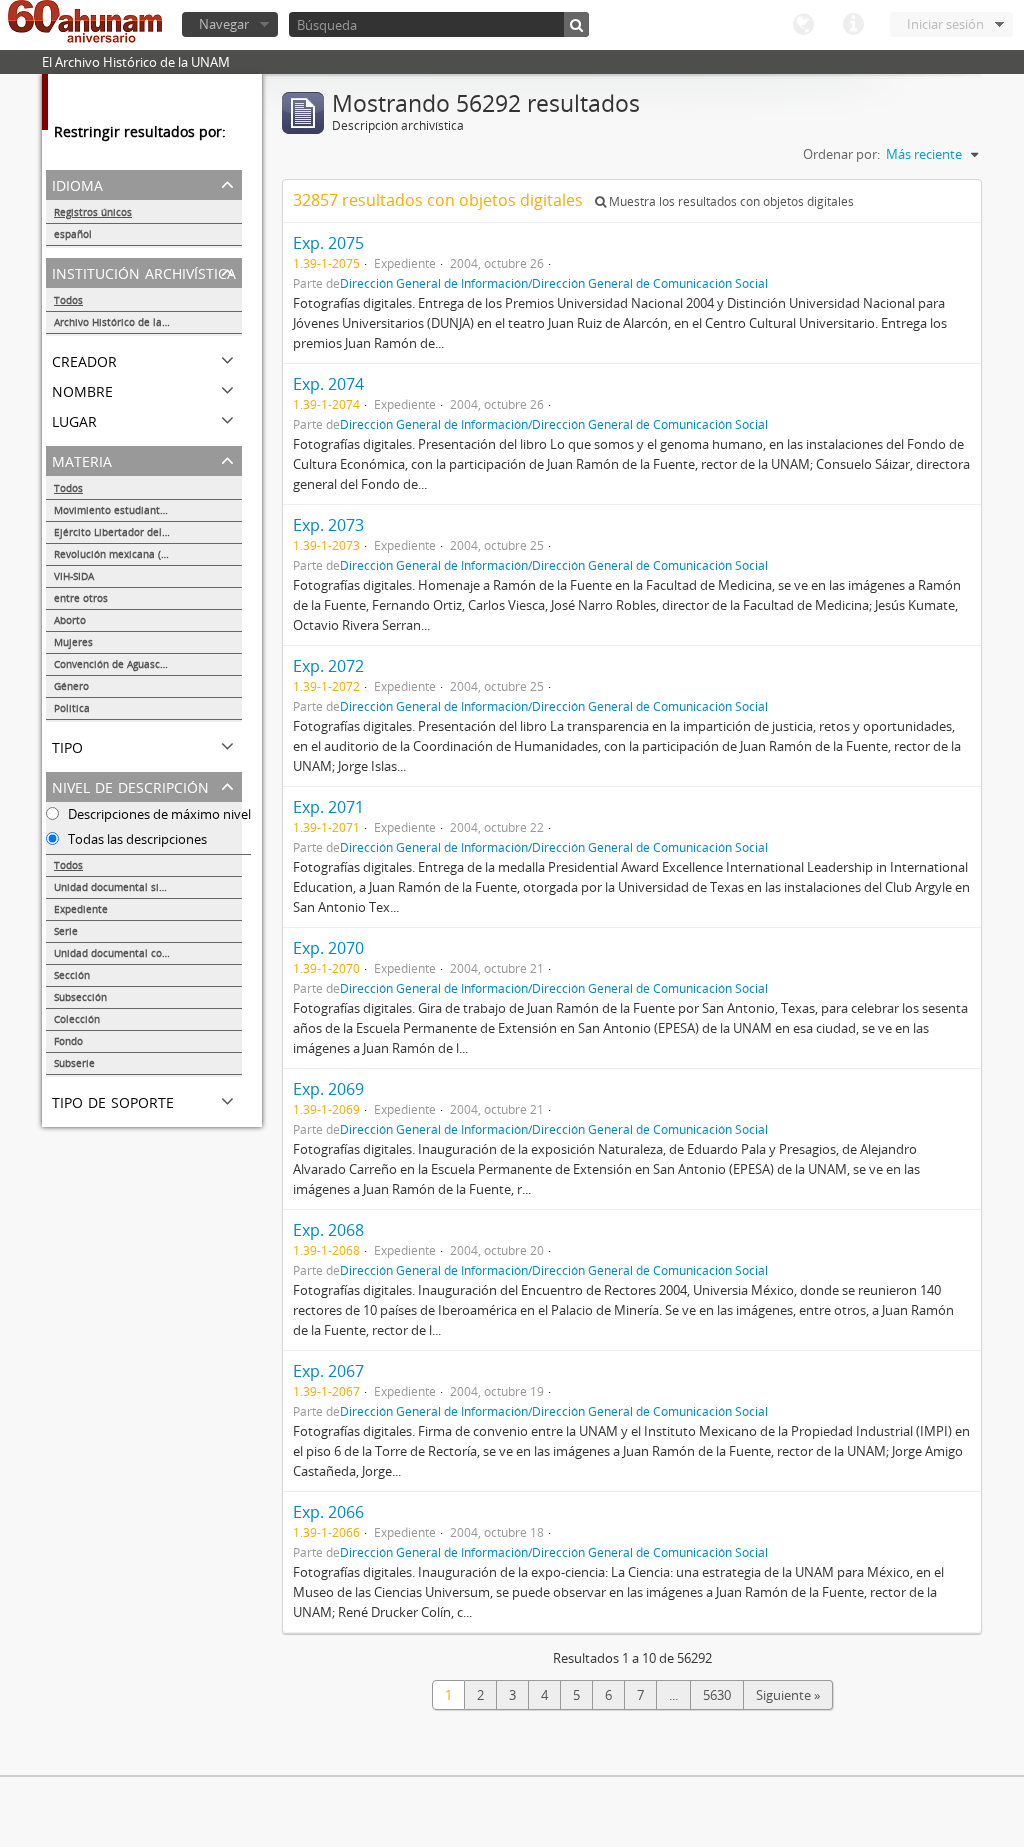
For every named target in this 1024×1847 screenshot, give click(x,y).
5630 (717, 1695)
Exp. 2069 (328, 1089)
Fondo (68, 1041)
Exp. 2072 (328, 666)
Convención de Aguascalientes (126, 664)
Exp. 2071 (328, 807)
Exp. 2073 (328, 525)
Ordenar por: (841, 154)
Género (71, 686)
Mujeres (73, 642)
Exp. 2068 (328, 1230)
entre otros (81, 598)
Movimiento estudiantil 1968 (123, 510)
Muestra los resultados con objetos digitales (730, 201)
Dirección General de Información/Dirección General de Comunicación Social (554, 283)
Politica (72, 708)
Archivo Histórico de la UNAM (124, 322)
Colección (77, 1019)
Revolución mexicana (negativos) (132, 554)
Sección (72, 975)
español (73, 234)
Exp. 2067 (328, 1371)
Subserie (74, 1063)
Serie (66, 931)
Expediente (81, 909)
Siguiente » (788, 1695)
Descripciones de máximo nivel (158, 814)
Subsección (80, 997)
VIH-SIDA (74, 576)
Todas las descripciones (136, 839)
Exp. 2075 (328, 243)
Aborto (70, 620)
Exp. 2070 (328, 948)
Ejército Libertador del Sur (117, 532)
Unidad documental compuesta (129, 953)
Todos (68, 300)
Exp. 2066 (328, 1512)
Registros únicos (93, 212)
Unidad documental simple (118, 887)
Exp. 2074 (328, 384)
